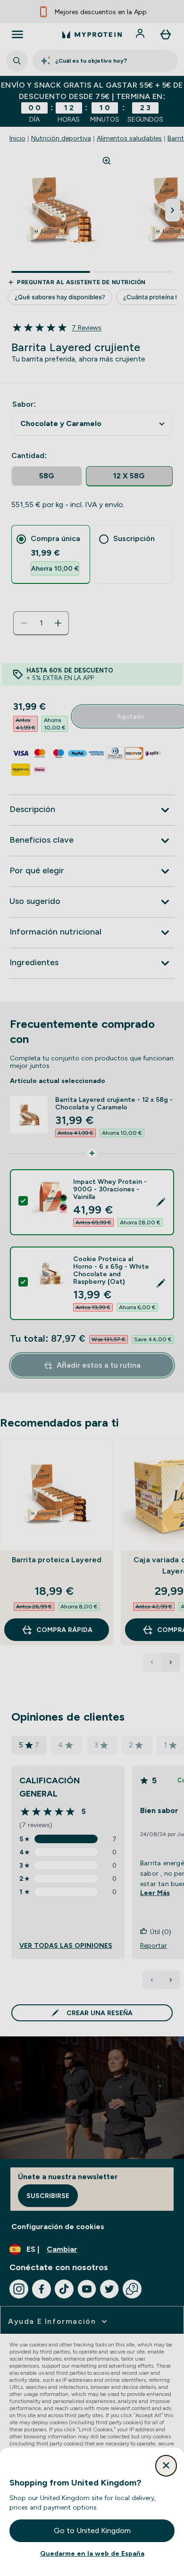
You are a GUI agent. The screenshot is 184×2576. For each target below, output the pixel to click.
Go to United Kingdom (92, 2531)
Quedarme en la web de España (92, 2553)
